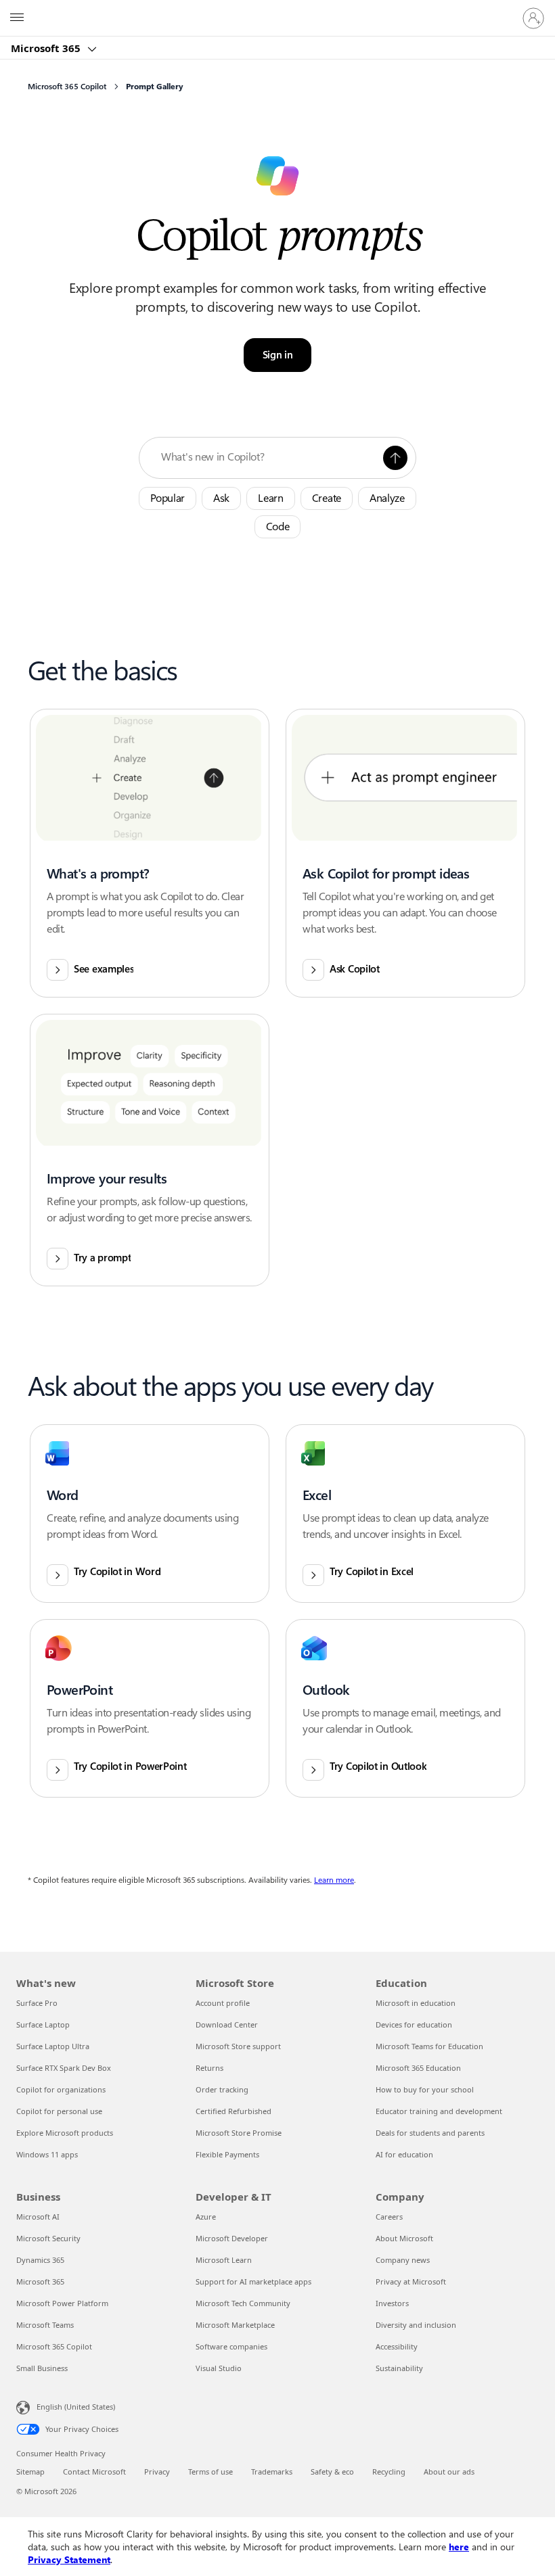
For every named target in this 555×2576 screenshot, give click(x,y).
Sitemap (30, 2472)
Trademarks (272, 2472)
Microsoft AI (38, 2217)
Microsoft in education (416, 2003)
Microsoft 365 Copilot (54, 2346)
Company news (403, 2260)
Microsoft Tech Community (243, 2303)
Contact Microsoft (94, 2472)
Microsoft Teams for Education (429, 2046)
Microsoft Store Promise (239, 2133)
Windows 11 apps (47, 2154)
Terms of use (210, 2472)
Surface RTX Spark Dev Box (64, 2068)
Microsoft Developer (232, 2238)
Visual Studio (219, 2368)
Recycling (389, 2472)
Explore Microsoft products (65, 2133)
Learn (271, 498)
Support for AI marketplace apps (253, 2281)
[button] (395, 458)
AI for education (404, 2154)
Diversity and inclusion (416, 2325)
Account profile (223, 2003)
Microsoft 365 (47, 48)
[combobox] (268, 457)
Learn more (334, 1880)
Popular (168, 498)
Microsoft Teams (45, 2325)
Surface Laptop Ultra (53, 2046)
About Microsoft (404, 2238)
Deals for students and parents (430, 2133)
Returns (209, 2068)
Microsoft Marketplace (235, 2325)
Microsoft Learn (224, 2260)
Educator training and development (439, 2111)
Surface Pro (37, 2003)
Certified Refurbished (234, 2111)
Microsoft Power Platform (62, 2303)
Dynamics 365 (40, 2260)
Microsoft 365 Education (418, 2068)
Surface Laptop (43, 2024)
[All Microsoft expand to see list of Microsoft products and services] (17, 18)
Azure (206, 2217)
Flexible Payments (227, 2154)
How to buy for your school (425, 2089)
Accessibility (397, 2346)
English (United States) (76, 2407)
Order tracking (222, 2089)
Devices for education (414, 2024)
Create (327, 498)
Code (278, 526)
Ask (221, 498)
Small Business (42, 2368)
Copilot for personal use (59, 2111)
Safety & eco (332, 2472)
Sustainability (399, 2368)
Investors (392, 2303)
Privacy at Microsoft (411, 2281)
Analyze (387, 498)
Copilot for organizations (61, 2089)
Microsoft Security (48, 2238)
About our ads (449, 2472)
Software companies (231, 2346)
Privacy (157, 2472)
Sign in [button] (278, 355)
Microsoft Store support (238, 2046)
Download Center (227, 2024)
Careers (389, 2217)
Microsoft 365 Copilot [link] (67, 87)
